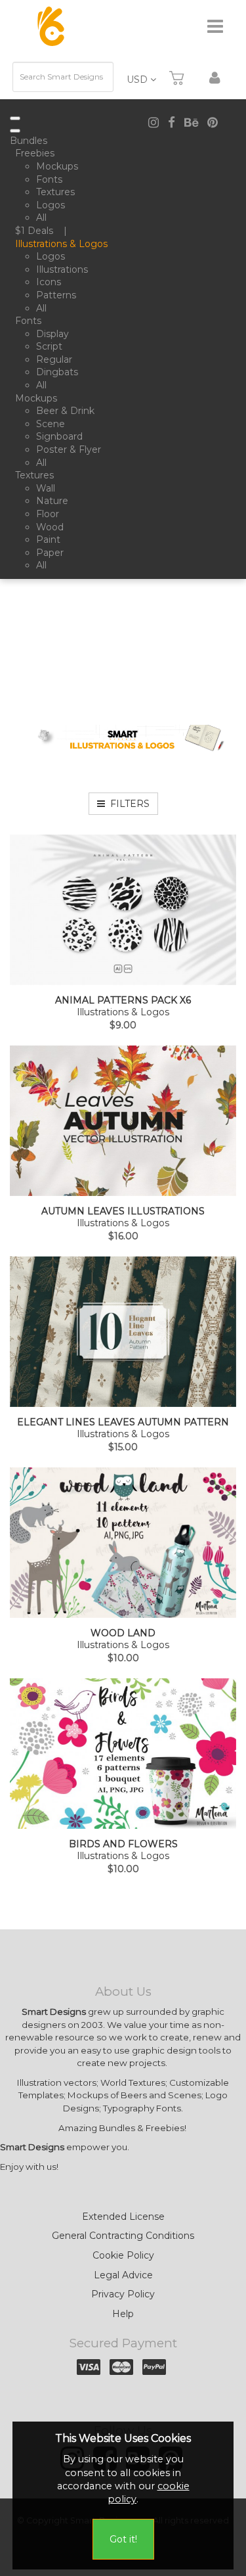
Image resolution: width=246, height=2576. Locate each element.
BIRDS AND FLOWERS (123, 1844)
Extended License (123, 2217)
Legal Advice (123, 2275)
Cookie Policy (123, 2255)
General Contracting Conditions (123, 2236)
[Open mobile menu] (15, 118)
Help (123, 2314)
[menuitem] (31, 141)
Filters (127, 804)
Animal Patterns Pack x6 (123, 1000)
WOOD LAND (123, 1633)
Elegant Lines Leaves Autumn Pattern (123, 1422)
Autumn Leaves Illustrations (123, 1211)
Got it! (123, 2539)
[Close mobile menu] (15, 131)
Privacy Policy (123, 2294)
